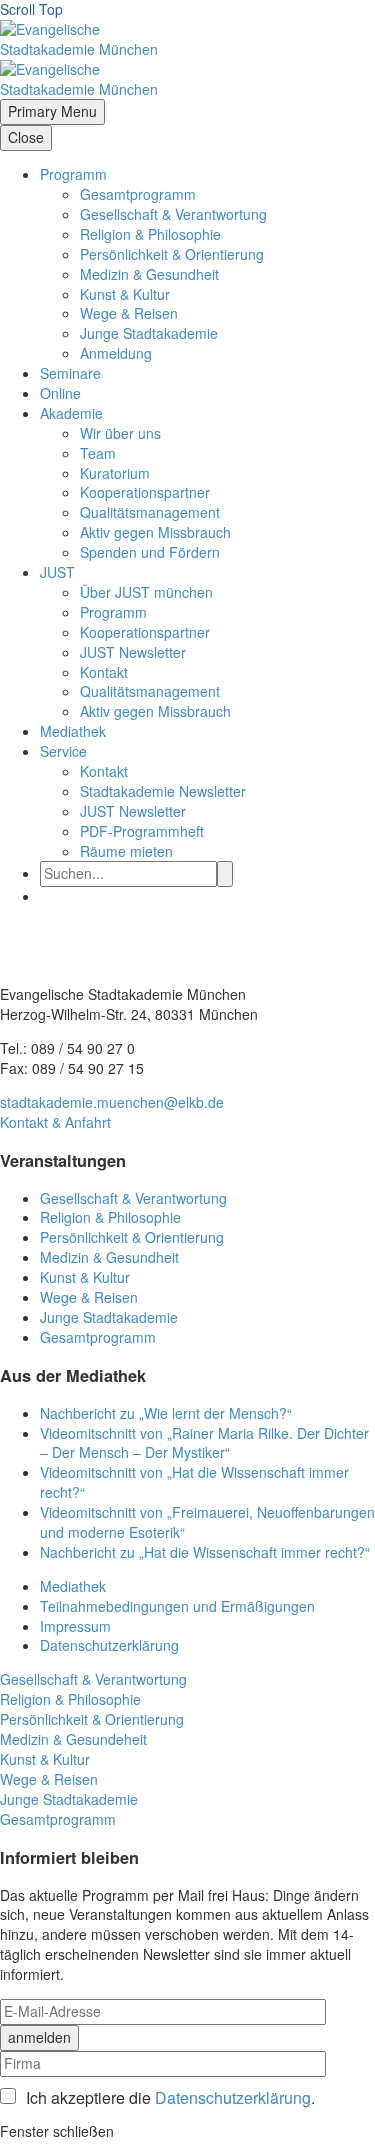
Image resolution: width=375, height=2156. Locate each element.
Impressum (75, 1626)
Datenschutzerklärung (109, 1645)
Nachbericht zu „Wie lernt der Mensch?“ (166, 1413)
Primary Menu (52, 111)
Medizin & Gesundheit (149, 274)
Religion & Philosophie (150, 234)
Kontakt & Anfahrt (55, 1122)
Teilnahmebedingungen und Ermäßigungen (177, 1606)
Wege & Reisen (129, 313)
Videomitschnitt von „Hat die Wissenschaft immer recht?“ (194, 1482)
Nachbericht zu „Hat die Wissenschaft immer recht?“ (205, 1552)
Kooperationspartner (145, 492)
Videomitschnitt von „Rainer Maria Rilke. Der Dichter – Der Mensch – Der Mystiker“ (204, 1443)
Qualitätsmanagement (150, 512)
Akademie (71, 413)
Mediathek (73, 731)
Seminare (70, 373)
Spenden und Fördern (150, 552)
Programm (73, 174)
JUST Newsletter (133, 652)
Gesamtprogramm (138, 194)
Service (63, 751)
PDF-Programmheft (142, 831)
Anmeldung (116, 353)
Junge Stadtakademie (149, 333)
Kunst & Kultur (125, 294)
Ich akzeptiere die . (170, 2098)
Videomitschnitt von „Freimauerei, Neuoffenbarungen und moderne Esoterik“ (207, 1522)
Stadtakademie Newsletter (163, 791)
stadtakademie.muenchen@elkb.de (112, 1102)
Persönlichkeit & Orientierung (172, 254)
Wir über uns (120, 433)
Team (98, 453)
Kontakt (104, 672)
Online (60, 393)
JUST (57, 572)
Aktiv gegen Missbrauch (155, 532)
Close (26, 137)
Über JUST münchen (146, 592)
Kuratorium (115, 473)
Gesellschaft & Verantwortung (173, 214)
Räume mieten (126, 851)
